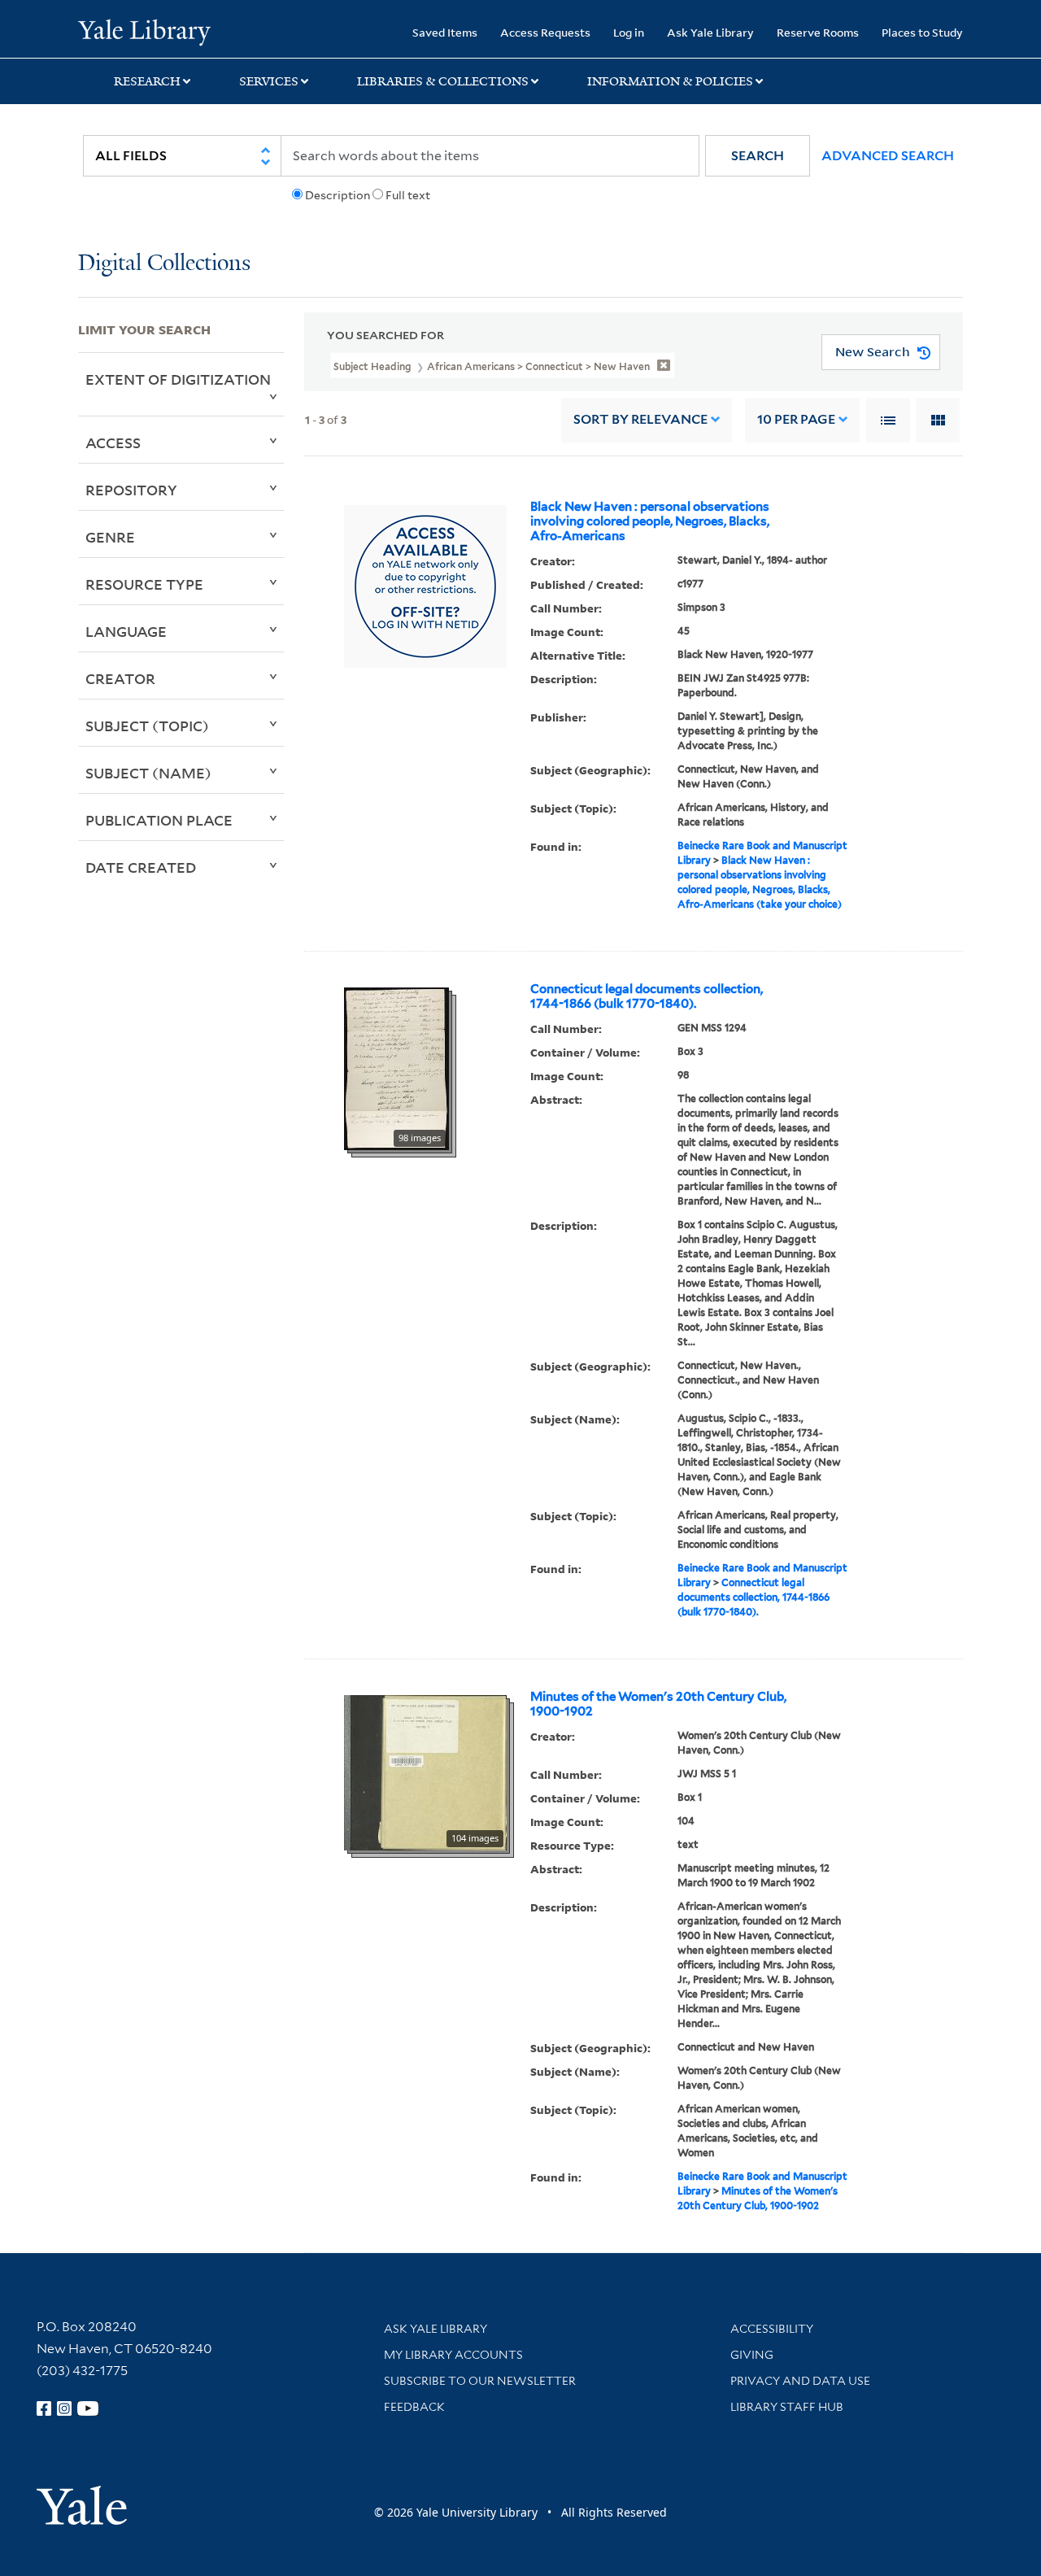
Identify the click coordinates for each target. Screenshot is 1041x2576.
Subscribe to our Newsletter (480, 2381)
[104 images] (425, 1772)
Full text (408, 195)
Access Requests (545, 32)
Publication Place (159, 820)
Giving (752, 2355)
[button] (758, 156)
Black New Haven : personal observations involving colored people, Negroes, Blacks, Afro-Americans (650, 521)
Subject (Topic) (147, 726)
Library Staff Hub (787, 2407)
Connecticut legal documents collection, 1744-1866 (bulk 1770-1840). (647, 996)
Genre (110, 537)
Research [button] (147, 81)
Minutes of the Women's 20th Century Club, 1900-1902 (658, 1704)
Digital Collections (164, 264)
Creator (120, 678)
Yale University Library (144, 31)
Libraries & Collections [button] (443, 81)
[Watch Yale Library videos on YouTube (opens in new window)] (88, 2408)
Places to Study (922, 32)
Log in (629, 32)
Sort (640, 419)
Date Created (141, 867)
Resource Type (144, 584)
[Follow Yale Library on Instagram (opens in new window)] (64, 2408)
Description (338, 195)
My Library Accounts (453, 2355)
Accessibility (772, 2329)
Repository (131, 490)
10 (796, 419)
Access (113, 442)
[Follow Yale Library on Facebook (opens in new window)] (44, 2408)
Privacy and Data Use (800, 2381)
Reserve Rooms (818, 32)
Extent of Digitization (178, 379)
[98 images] (396, 1067)
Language (126, 631)
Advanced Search (888, 156)
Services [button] (269, 81)
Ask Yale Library (710, 32)
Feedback (414, 2407)
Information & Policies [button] (670, 81)
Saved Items (445, 32)
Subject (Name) (148, 773)
